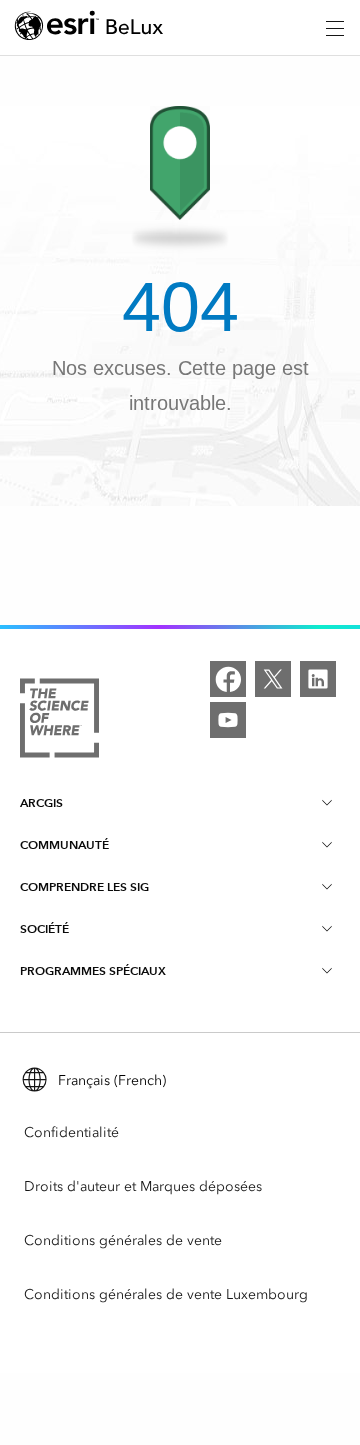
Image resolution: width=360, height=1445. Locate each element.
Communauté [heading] (64, 844)
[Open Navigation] (335, 28)
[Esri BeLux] (89, 28)
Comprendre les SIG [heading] (84, 886)
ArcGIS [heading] (41, 802)
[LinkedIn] (318, 679)
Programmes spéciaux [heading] (93, 970)
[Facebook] (228, 679)
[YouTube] (228, 720)
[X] (273, 679)
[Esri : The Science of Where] (59, 721)
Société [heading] (44, 928)
